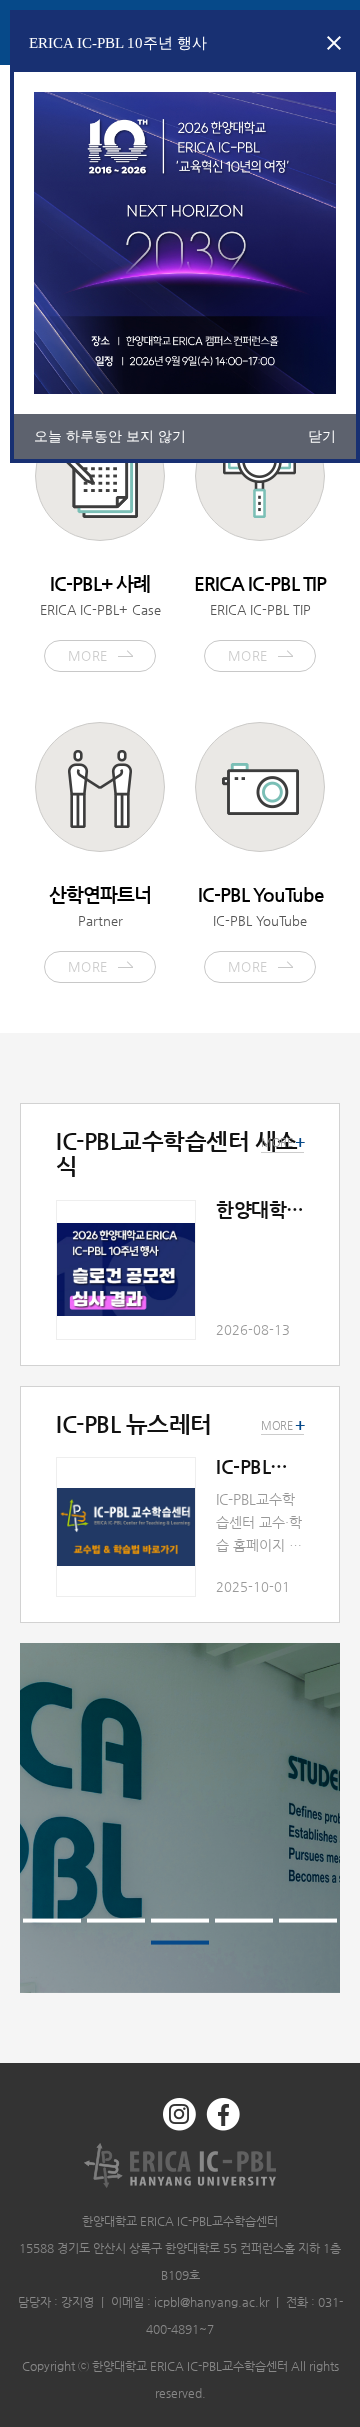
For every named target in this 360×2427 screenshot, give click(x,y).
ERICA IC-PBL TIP (260, 618)
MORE (282, 1426)
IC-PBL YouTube (260, 929)
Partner (100, 929)
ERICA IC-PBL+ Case (100, 618)
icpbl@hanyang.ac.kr (211, 2302)
